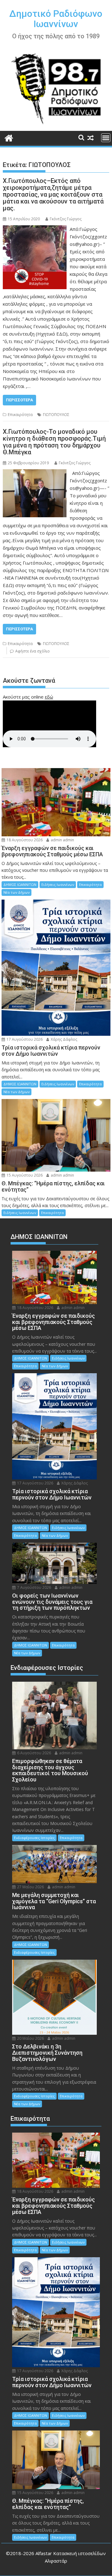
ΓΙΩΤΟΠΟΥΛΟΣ (56, 415)
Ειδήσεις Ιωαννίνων (58, 884)
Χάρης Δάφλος (63, 1039)
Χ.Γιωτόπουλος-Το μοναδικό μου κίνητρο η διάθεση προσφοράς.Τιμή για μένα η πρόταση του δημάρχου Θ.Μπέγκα (54, 442)
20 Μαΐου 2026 (30, 2038)
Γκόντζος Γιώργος (66, 219)
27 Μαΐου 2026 (30, 1887)
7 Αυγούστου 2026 (34, 1587)
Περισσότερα (19, 400)
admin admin (62, 840)
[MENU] (106, 138)
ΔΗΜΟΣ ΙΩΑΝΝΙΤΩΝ (20, 884)
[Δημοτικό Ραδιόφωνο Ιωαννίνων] (9, 137)
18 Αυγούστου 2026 (24, 840)
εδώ (49, 697)
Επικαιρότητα (20, 415)
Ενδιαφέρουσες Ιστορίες (34, 1838)
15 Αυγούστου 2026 (24, 1175)
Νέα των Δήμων (16, 892)
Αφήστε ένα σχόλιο (33, 651)
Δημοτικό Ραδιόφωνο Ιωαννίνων (56, 19)
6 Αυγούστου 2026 (34, 1753)
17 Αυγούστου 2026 (24, 1039)
